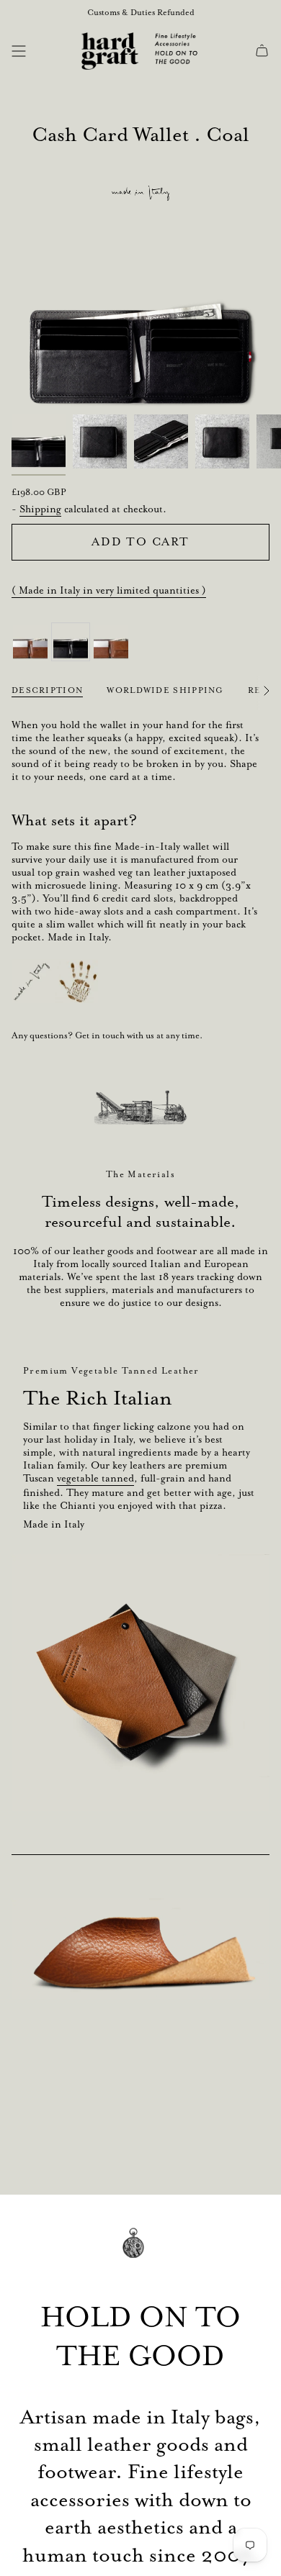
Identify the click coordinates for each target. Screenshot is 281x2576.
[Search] (41, 51)
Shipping (40, 509)
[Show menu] (19, 51)
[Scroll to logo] (140, 1107)
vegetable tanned (95, 1478)
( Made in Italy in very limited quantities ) (109, 590)
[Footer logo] (140, 2253)
